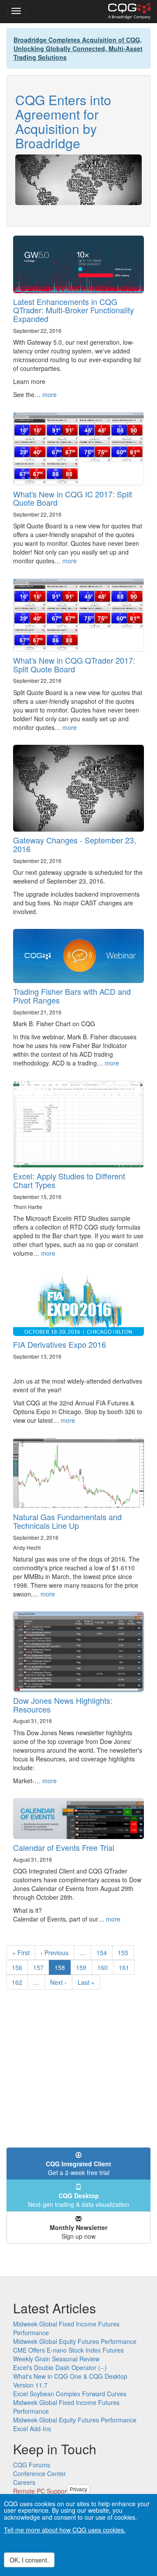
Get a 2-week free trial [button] (78, 2168)
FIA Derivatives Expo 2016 (60, 1344)
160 (104, 1967)
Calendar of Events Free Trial (64, 1847)
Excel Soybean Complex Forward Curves (70, 2394)
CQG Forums (32, 2465)
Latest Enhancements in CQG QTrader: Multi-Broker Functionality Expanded (73, 310)
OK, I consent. (29, 2560)
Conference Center (39, 2473)
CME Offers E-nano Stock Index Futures (68, 2350)
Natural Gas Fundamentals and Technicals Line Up (67, 1521)
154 (104, 1953)
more (49, 394)
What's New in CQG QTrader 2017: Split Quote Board (74, 665)
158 (63, 1969)
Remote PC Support (41, 2491)
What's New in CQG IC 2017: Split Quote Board (73, 498)
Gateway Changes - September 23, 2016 (75, 844)
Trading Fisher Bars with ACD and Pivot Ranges (72, 996)
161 (126, 1967)
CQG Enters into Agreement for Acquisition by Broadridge (63, 121)
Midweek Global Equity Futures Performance (75, 2341)
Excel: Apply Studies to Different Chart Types (69, 1180)
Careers (24, 2482)
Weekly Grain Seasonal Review (56, 2359)
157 (40, 1967)
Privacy (78, 2489)
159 (83, 1967)
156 (19, 1967)
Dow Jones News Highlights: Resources (63, 1705)
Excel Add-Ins (32, 2429)
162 (19, 1982)
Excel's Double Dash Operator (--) (60, 2367)
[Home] (129, 11)
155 (125, 1953)
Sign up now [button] (78, 2232)
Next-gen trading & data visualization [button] (78, 2200)
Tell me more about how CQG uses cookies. (65, 2530)
